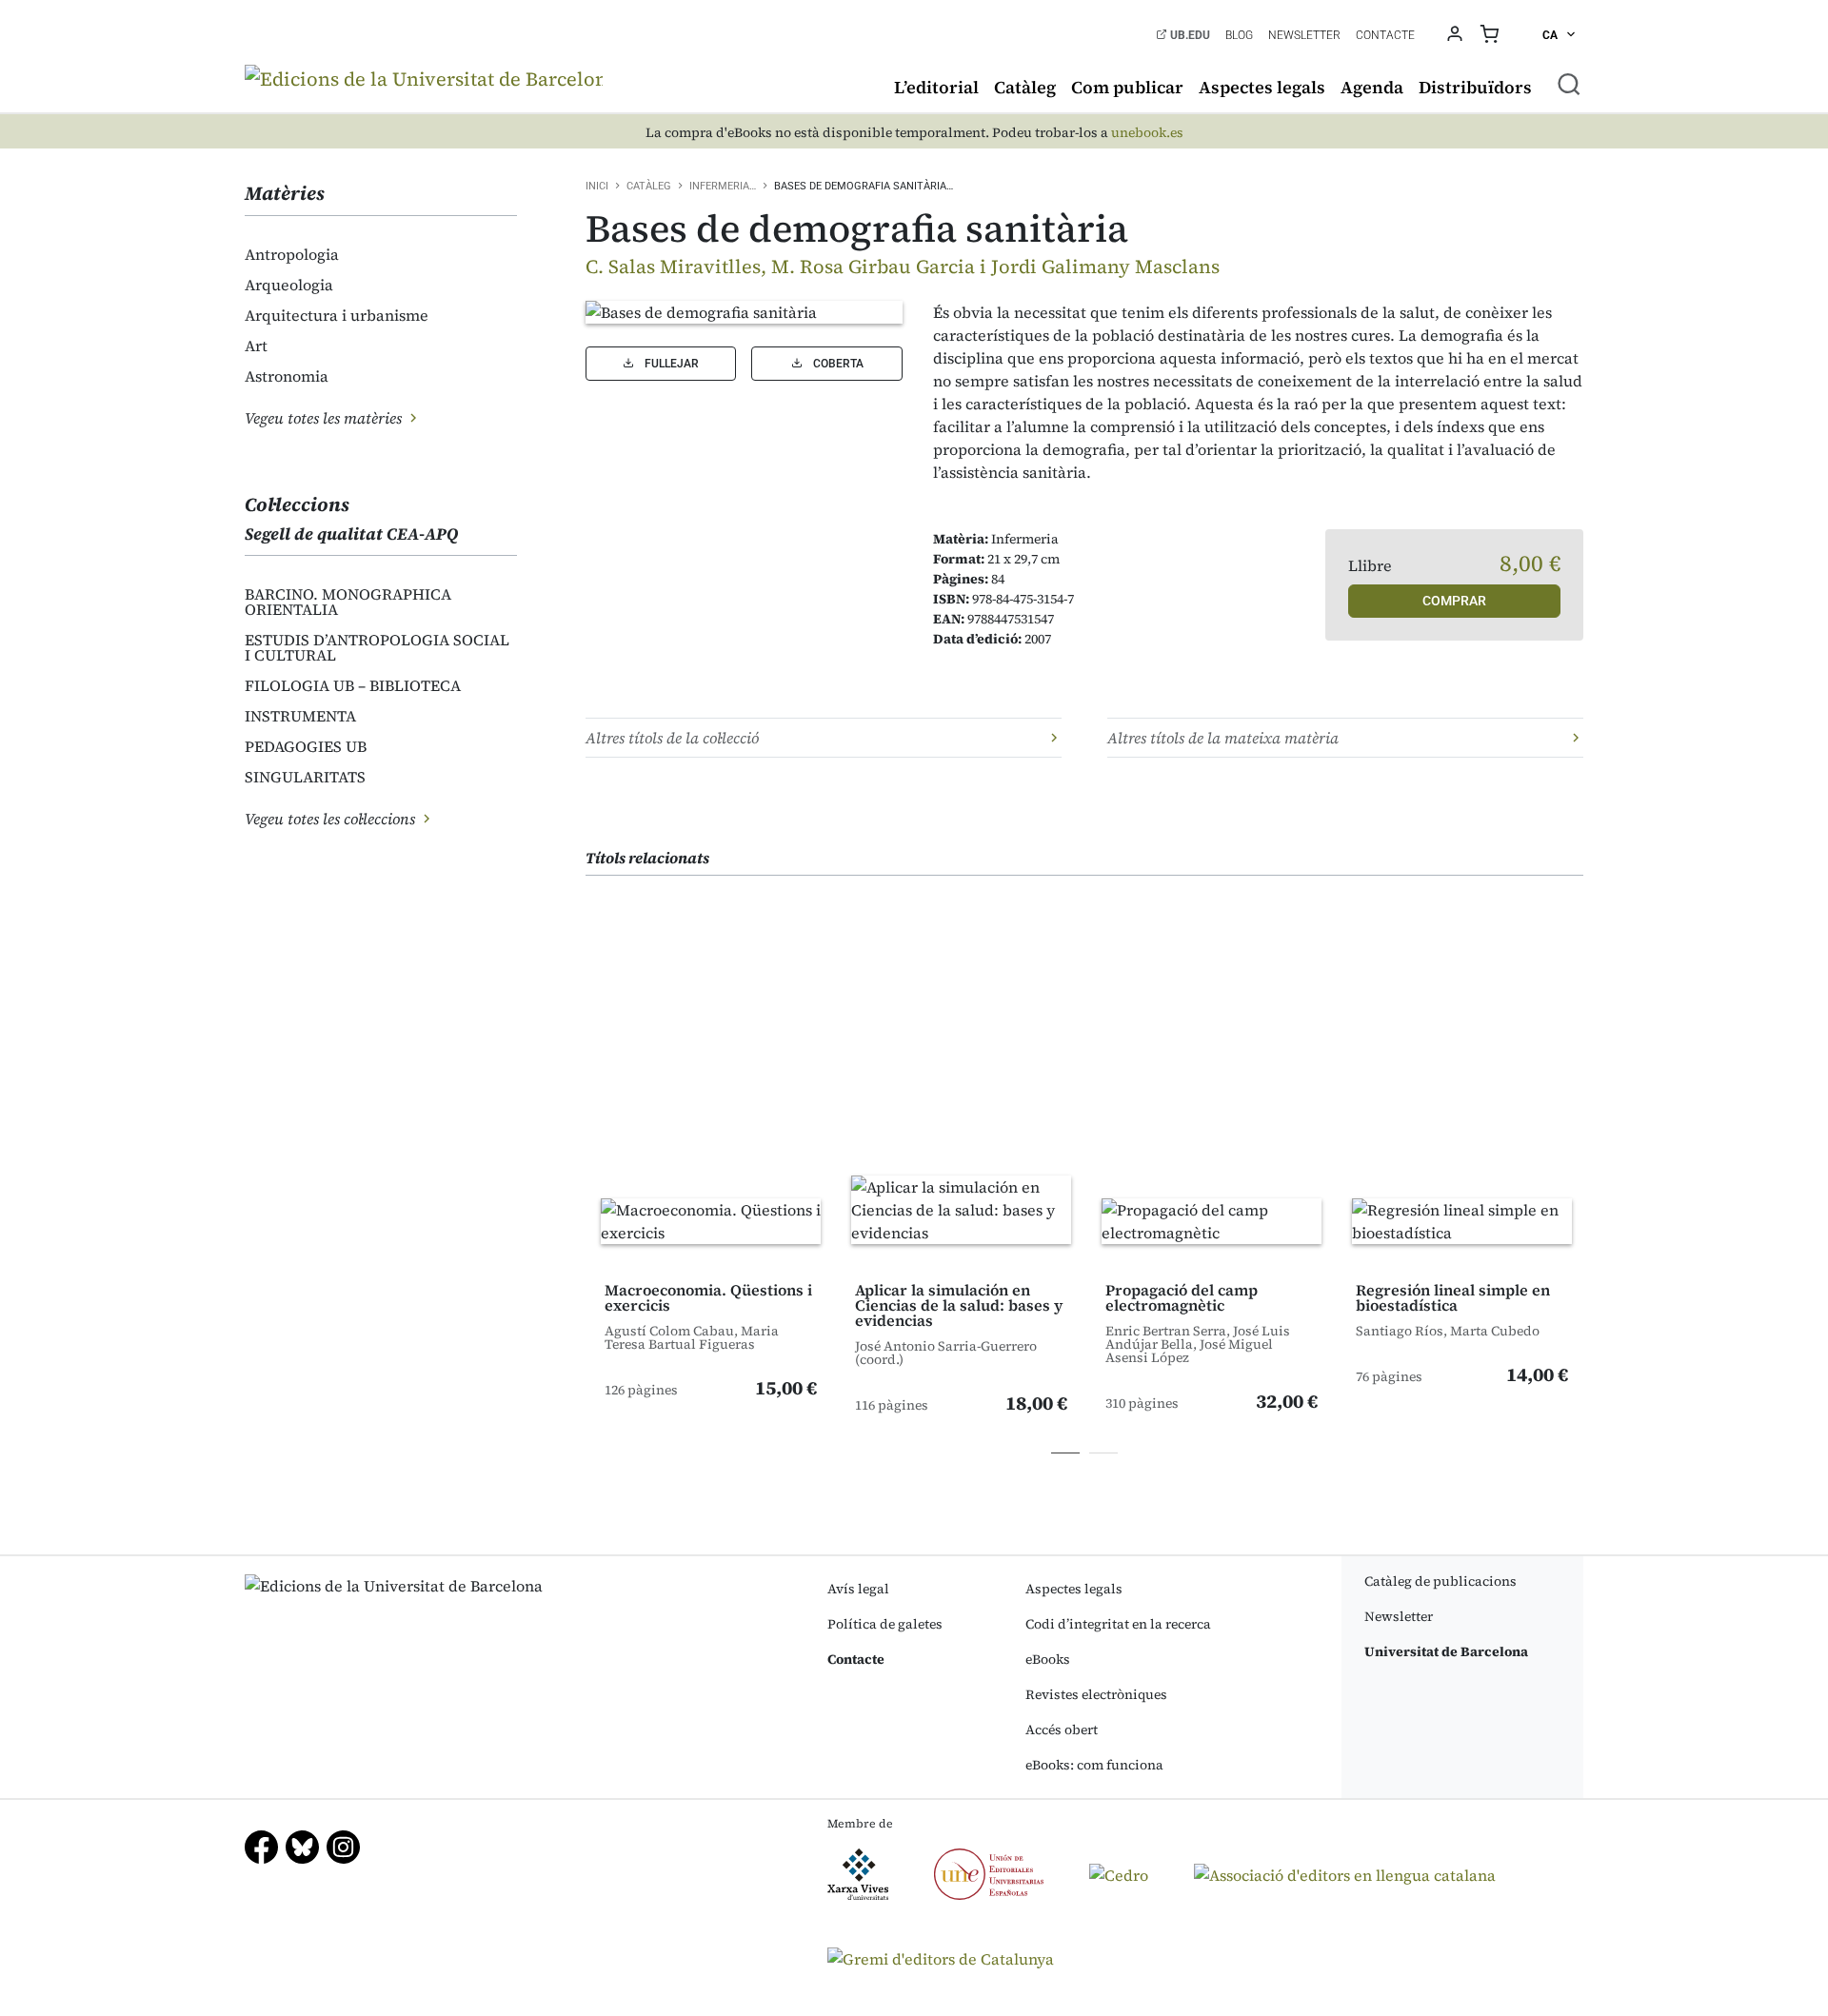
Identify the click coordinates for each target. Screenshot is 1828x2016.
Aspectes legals (1262, 87)
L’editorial (936, 87)
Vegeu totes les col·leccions (332, 819)
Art (256, 346)
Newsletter (1304, 35)
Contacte (1385, 35)
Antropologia (292, 254)
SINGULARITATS (305, 777)
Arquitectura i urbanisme (337, 315)
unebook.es (1147, 133)
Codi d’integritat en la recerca (1118, 1624)
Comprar (1454, 601)
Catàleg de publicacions (1441, 1581)
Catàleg (1025, 87)
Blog (1239, 35)
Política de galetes (885, 1624)
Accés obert (1062, 1729)
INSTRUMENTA (300, 716)
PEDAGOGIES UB (306, 746)
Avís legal (858, 1589)
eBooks (1048, 1659)
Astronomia (287, 376)
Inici (597, 186)
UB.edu (1189, 35)
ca (1551, 35)
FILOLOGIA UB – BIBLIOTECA (353, 685)
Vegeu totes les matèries (325, 418)
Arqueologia (289, 285)
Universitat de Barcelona (1446, 1651)
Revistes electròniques (1096, 1694)
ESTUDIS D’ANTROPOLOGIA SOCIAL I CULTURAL (377, 647)
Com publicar (1127, 87)
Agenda (1372, 87)
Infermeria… (723, 186)
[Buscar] (1569, 84)
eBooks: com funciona (1094, 1765)
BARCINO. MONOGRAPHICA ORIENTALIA (348, 602)
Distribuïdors (1475, 87)
